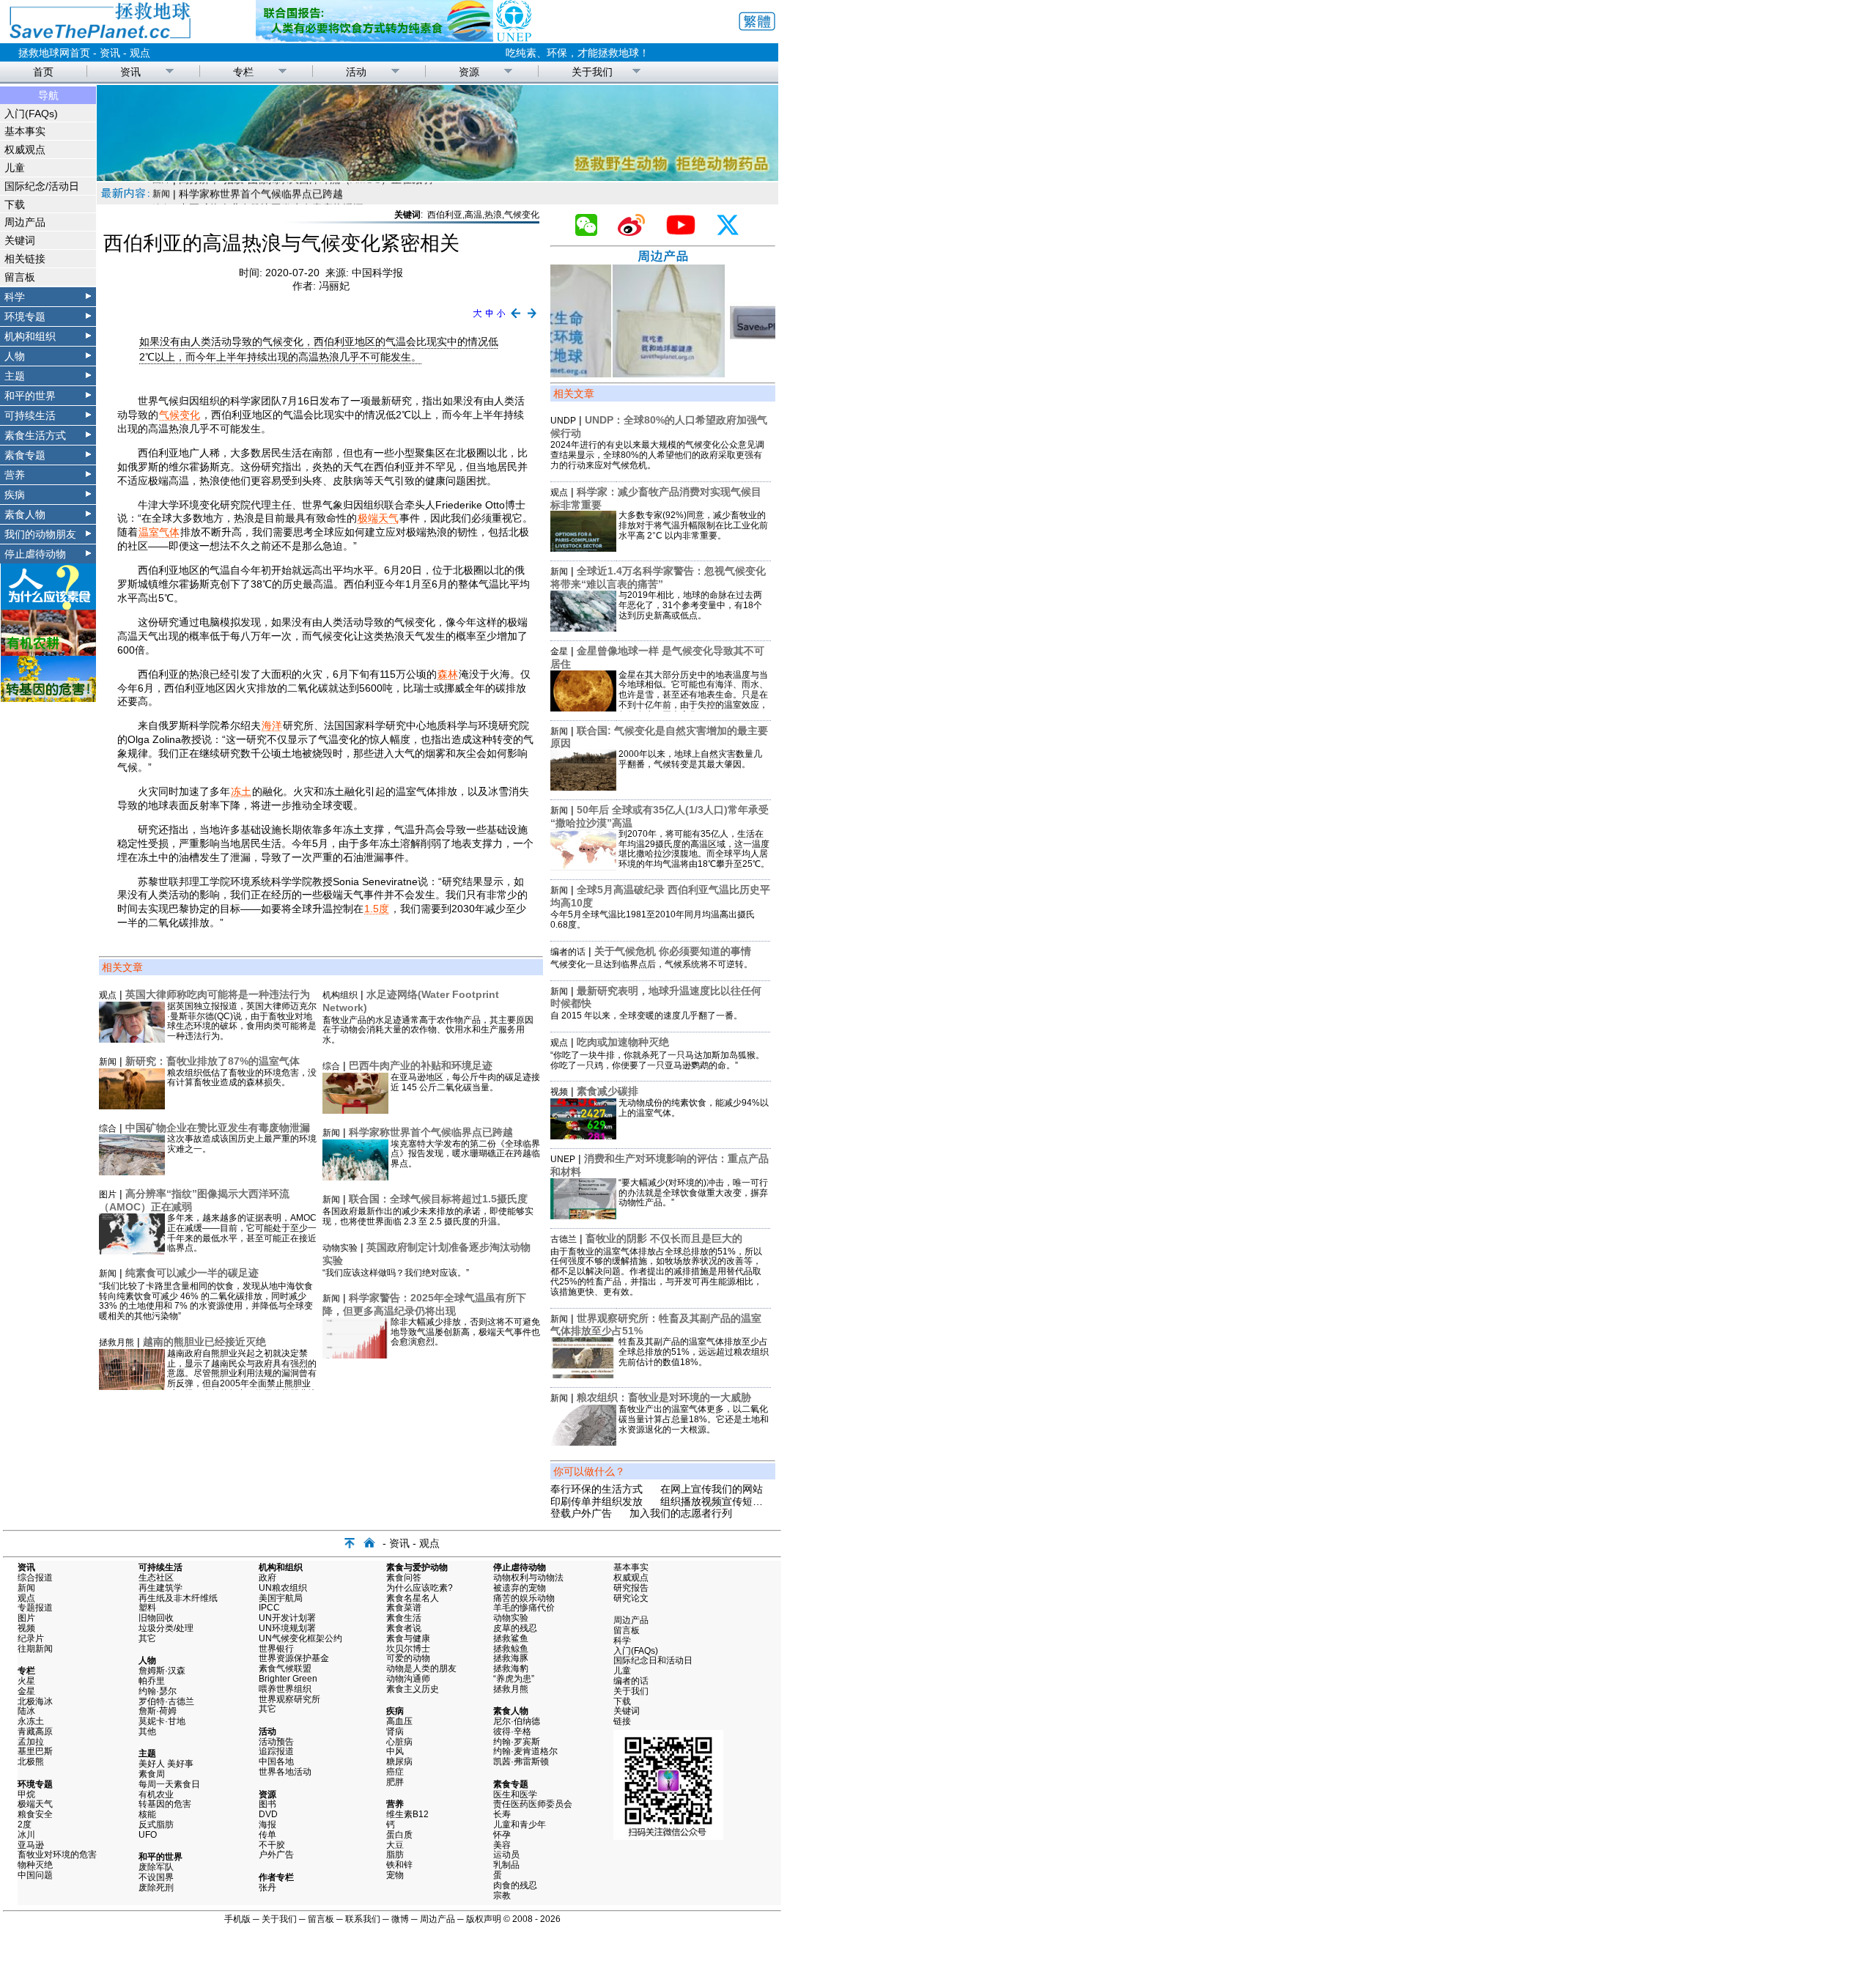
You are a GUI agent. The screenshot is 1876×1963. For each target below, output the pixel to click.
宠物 (395, 1875)
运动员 (506, 1855)
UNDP (563, 421)
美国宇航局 (281, 1598)
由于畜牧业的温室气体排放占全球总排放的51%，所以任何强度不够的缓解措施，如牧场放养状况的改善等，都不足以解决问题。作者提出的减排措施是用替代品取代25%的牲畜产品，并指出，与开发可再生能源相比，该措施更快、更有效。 (656, 1272)
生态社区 (156, 1578)
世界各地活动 (285, 1772)
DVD (268, 1814)
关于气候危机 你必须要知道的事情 (673, 951)
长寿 (502, 1814)
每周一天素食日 (169, 1784)
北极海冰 (35, 1701)
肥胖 (395, 1782)
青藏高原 (35, 1731)
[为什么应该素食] (48, 606)
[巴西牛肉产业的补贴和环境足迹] (355, 1110)
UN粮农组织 (283, 1588)
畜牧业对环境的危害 (57, 1855)
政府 (267, 1578)
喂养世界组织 (285, 1689)
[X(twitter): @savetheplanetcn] (734, 232)
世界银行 (276, 1649)
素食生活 (404, 1618)
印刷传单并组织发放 (597, 1501)
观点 (140, 53)
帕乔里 (152, 1681)
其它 (147, 1638)
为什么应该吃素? (420, 1588)
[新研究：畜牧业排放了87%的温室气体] (132, 1106)
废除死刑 (156, 1888)
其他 (147, 1731)
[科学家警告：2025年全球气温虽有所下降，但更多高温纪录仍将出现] (355, 1355)
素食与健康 (408, 1638)
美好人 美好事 (166, 1764)
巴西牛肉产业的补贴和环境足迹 (421, 1065)
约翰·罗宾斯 (517, 1742)
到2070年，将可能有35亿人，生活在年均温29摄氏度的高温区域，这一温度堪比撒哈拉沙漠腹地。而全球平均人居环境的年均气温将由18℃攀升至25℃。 (694, 849)
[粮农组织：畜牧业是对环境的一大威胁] (583, 1442)
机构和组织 (30, 336)
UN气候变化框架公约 (300, 1638)
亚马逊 (31, 1845)
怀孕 (502, 1835)
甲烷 (26, 1794)
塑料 (147, 1608)
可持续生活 (30, 415)
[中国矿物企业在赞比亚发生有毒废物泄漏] (132, 1172)
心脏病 (399, 1742)
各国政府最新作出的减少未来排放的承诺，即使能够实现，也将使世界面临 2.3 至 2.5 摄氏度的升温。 (428, 1216)
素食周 (152, 1774)
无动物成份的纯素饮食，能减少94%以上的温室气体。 (694, 1108)
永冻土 (31, 1721)
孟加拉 (31, 1742)
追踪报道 (276, 1751)
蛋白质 (399, 1835)
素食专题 (25, 455)
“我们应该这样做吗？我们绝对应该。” (396, 1273)
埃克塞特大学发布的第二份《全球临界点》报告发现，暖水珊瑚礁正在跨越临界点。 (465, 1154)
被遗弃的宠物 (520, 1588)
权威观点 (25, 149)
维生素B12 (407, 1814)
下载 (15, 204)
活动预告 (276, 1742)
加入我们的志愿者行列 (681, 1513)
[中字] (489, 319)
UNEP (563, 1159)
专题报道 (35, 1608)
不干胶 (272, 1845)
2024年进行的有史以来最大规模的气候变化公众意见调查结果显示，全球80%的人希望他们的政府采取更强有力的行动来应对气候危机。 (657, 455)
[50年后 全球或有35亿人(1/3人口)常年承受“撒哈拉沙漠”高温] (583, 867)
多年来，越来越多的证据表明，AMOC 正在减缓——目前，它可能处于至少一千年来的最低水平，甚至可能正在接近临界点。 (242, 1233)
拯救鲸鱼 (511, 1649)
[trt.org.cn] (437, 177)
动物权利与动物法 (528, 1578)
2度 (25, 1825)
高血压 (399, 1721)
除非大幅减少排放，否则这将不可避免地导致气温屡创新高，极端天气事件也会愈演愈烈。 (465, 1332)
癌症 (395, 1772)
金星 (559, 651)
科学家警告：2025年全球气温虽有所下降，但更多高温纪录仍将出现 (424, 1304)
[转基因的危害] (48, 698)
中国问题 (35, 1875)
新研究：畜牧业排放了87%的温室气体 (213, 1061)
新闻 (108, 1062)
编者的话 (568, 952)
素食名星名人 (413, 1598)
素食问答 (404, 1578)
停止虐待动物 (35, 554)
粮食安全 (35, 1814)
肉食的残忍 (515, 1885)
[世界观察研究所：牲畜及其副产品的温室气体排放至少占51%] (583, 1375)
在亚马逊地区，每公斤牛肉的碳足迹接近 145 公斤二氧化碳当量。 (465, 1082)
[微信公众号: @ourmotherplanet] (592, 232)
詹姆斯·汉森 (162, 1671)
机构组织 (340, 995)
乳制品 (506, 1865)
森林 (448, 674)
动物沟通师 (408, 1679)
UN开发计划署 (287, 1618)
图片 (108, 1194)
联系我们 (363, 1919)
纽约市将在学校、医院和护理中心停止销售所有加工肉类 (307, 193)
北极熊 (31, 1761)
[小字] (501, 319)
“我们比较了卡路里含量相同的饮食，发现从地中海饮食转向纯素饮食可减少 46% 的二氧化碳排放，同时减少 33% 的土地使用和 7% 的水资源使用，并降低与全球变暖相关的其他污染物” (206, 1301)
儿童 (15, 168)
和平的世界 (30, 396)
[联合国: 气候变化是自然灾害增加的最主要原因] (583, 787)
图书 (267, 1804)
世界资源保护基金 (294, 1658)
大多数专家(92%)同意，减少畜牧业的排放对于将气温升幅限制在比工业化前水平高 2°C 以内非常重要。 (693, 525)
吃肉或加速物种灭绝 (623, 1042)
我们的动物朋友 (40, 534)
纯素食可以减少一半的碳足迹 (192, 1273)
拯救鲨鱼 (511, 1638)
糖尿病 (399, 1761)
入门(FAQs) (31, 114)
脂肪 (395, 1855)
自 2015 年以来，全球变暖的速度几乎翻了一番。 (646, 1016)
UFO (148, 1835)
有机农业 (156, 1794)
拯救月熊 (117, 1342)
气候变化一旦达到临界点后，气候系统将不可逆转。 (651, 964)
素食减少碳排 (608, 1091)
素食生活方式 (35, 435)
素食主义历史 (413, 1689)
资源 (469, 72)
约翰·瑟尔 (158, 1691)
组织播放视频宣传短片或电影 (727, 1501)
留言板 (20, 277)
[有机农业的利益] (48, 652)
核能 (147, 1814)
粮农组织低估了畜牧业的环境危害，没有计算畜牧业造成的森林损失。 (242, 1078)
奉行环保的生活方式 (597, 1489)
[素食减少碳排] (583, 1136)
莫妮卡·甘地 (162, 1721)
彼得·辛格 (512, 1731)
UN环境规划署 (287, 1628)
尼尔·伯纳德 (517, 1721)
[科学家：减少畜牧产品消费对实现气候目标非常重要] (583, 548)
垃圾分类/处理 (166, 1628)
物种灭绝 (35, 1865)
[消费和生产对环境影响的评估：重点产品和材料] (583, 1216)
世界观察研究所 (289, 1699)
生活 (161, 193)
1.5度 (377, 909)
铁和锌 (399, 1865)
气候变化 (180, 415)
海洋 (272, 725)
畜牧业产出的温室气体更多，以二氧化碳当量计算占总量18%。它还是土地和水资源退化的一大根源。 (694, 1419)
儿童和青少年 (520, 1825)
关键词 (20, 240)
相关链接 (25, 259)
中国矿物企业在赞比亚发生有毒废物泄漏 (218, 1128)
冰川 (26, 1835)
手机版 (237, 1919)
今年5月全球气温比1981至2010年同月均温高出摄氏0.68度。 (653, 920)
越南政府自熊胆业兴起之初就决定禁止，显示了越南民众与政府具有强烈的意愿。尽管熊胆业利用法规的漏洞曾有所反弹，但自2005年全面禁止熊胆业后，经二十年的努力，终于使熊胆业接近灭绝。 (242, 1379)
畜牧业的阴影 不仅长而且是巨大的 (664, 1238)
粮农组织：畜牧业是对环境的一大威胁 (664, 1397)
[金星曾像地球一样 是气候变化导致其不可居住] (583, 708)
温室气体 (159, 532)
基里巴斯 (35, 1751)
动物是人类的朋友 (421, 1668)
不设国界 (156, 1877)
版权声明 (484, 1919)
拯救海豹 (511, 1668)
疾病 (15, 495)
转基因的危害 (165, 1804)
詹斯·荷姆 (158, 1711)
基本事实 (25, 131)
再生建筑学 (160, 1588)
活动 (356, 72)
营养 (15, 475)
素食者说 (404, 1628)
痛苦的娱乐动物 (524, 1598)
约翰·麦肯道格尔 (525, 1751)
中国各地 (276, 1761)
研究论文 (631, 1598)
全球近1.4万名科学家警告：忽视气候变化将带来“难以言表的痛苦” (658, 577)
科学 (15, 297)
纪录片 (31, 1638)
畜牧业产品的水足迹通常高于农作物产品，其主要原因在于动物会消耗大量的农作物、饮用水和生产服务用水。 (428, 1030)
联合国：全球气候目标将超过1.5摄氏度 (438, 1199)
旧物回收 (156, 1618)
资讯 (110, 53)
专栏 (243, 72)
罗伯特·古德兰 (166, 1701)
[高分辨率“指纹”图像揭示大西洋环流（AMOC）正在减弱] (132, 1251)
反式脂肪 (156, 1825)
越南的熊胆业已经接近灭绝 (204, 1342)
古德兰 (564, 1239)
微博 (400, 1919)
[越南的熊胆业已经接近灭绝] (132, 1386)
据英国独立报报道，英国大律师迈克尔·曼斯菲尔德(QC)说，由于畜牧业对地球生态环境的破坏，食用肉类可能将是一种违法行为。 (242, 1021)
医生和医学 (515, 1794)
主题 (15, 376)
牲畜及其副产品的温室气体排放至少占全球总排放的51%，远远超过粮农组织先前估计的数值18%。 (694, 1352)
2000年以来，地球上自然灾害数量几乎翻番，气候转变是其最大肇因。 (690, 759)
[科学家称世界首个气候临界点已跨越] (355, 1177)
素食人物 (25, 514)
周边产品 (25, 222)
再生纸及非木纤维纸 (178, 1598)
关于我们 (592, 72)
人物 (15, 356)
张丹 (267, 1888)
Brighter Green (288, 1679)
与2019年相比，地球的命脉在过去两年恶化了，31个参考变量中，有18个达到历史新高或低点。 (690, 605)
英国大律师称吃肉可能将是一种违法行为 (218, 994)
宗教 (502, 1896)
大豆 (395, 1845)
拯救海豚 (511, 1658)
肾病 (395, 1731)
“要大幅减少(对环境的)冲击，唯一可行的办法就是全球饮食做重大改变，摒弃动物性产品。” (693, 1193)
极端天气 (378, 518)
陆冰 (26, 1711)
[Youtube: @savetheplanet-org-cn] (687, 232)
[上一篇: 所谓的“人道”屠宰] (516, 319)
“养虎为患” (514, 1679)
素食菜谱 (404, 1608)
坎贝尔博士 (408, 1649)
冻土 (241, 791)
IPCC (269, 1608)
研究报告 (631, 1588)
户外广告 (276, 1855)
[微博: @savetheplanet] (637, 232)
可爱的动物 (408, 1658)
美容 (502, 1845)
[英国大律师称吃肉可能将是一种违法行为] (132, 1039)
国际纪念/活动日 (42, 186)
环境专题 (25, 317)
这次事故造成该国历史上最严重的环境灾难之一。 (242, 1144)
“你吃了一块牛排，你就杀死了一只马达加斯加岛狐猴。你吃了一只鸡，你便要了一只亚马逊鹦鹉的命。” (657, 1060)
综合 (108, 1128)
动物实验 (340, 1248)
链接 (622, 1721)
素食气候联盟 (285, 1668)
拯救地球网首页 (54, 53)
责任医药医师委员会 (533, 1804)
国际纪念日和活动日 (653, 1660)
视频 (559, 1092)
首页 (43, 72)
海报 (267, 1825)
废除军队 (156, 1867)
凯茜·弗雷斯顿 (521, 1761)
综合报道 (35, 1578)
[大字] (477, 319)
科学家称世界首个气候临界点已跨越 (431, 1132)
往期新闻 (35, 1649)
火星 (26, 1681)
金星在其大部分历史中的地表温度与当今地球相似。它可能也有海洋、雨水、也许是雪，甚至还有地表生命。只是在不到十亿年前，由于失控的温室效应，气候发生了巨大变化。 (693, 695)
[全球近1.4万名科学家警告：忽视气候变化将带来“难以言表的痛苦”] (583, 628)
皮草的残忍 (515, 1628)
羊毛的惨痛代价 (524, 1608)
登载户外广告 (581, 1513)
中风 (395, 1751)
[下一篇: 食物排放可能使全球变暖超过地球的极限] (532, 319)
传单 (267, 1835)
